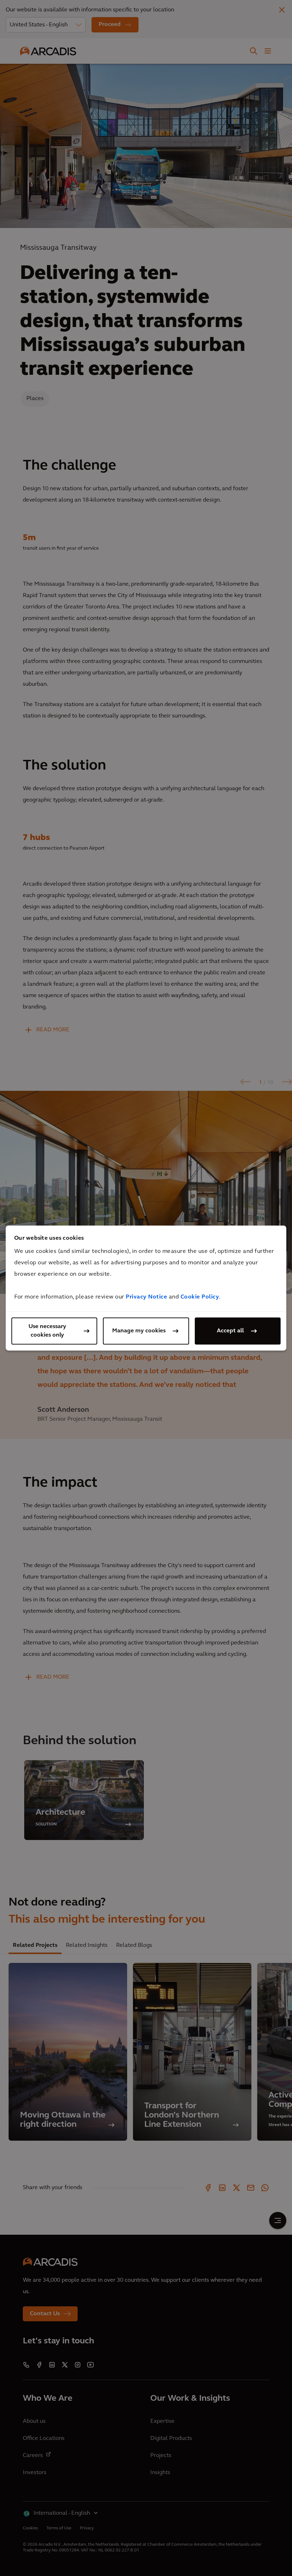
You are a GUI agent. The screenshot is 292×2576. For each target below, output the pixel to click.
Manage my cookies (139, 1331)
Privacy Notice (146, 1297)
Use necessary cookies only (47, 1331)
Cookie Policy (200, 1297)
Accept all (230, 1331)
